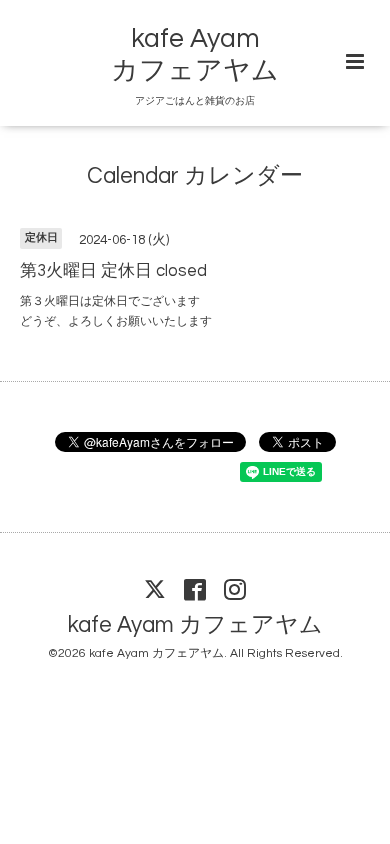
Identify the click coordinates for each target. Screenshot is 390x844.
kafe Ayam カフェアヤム (195, 625)
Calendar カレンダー (195, 176)
